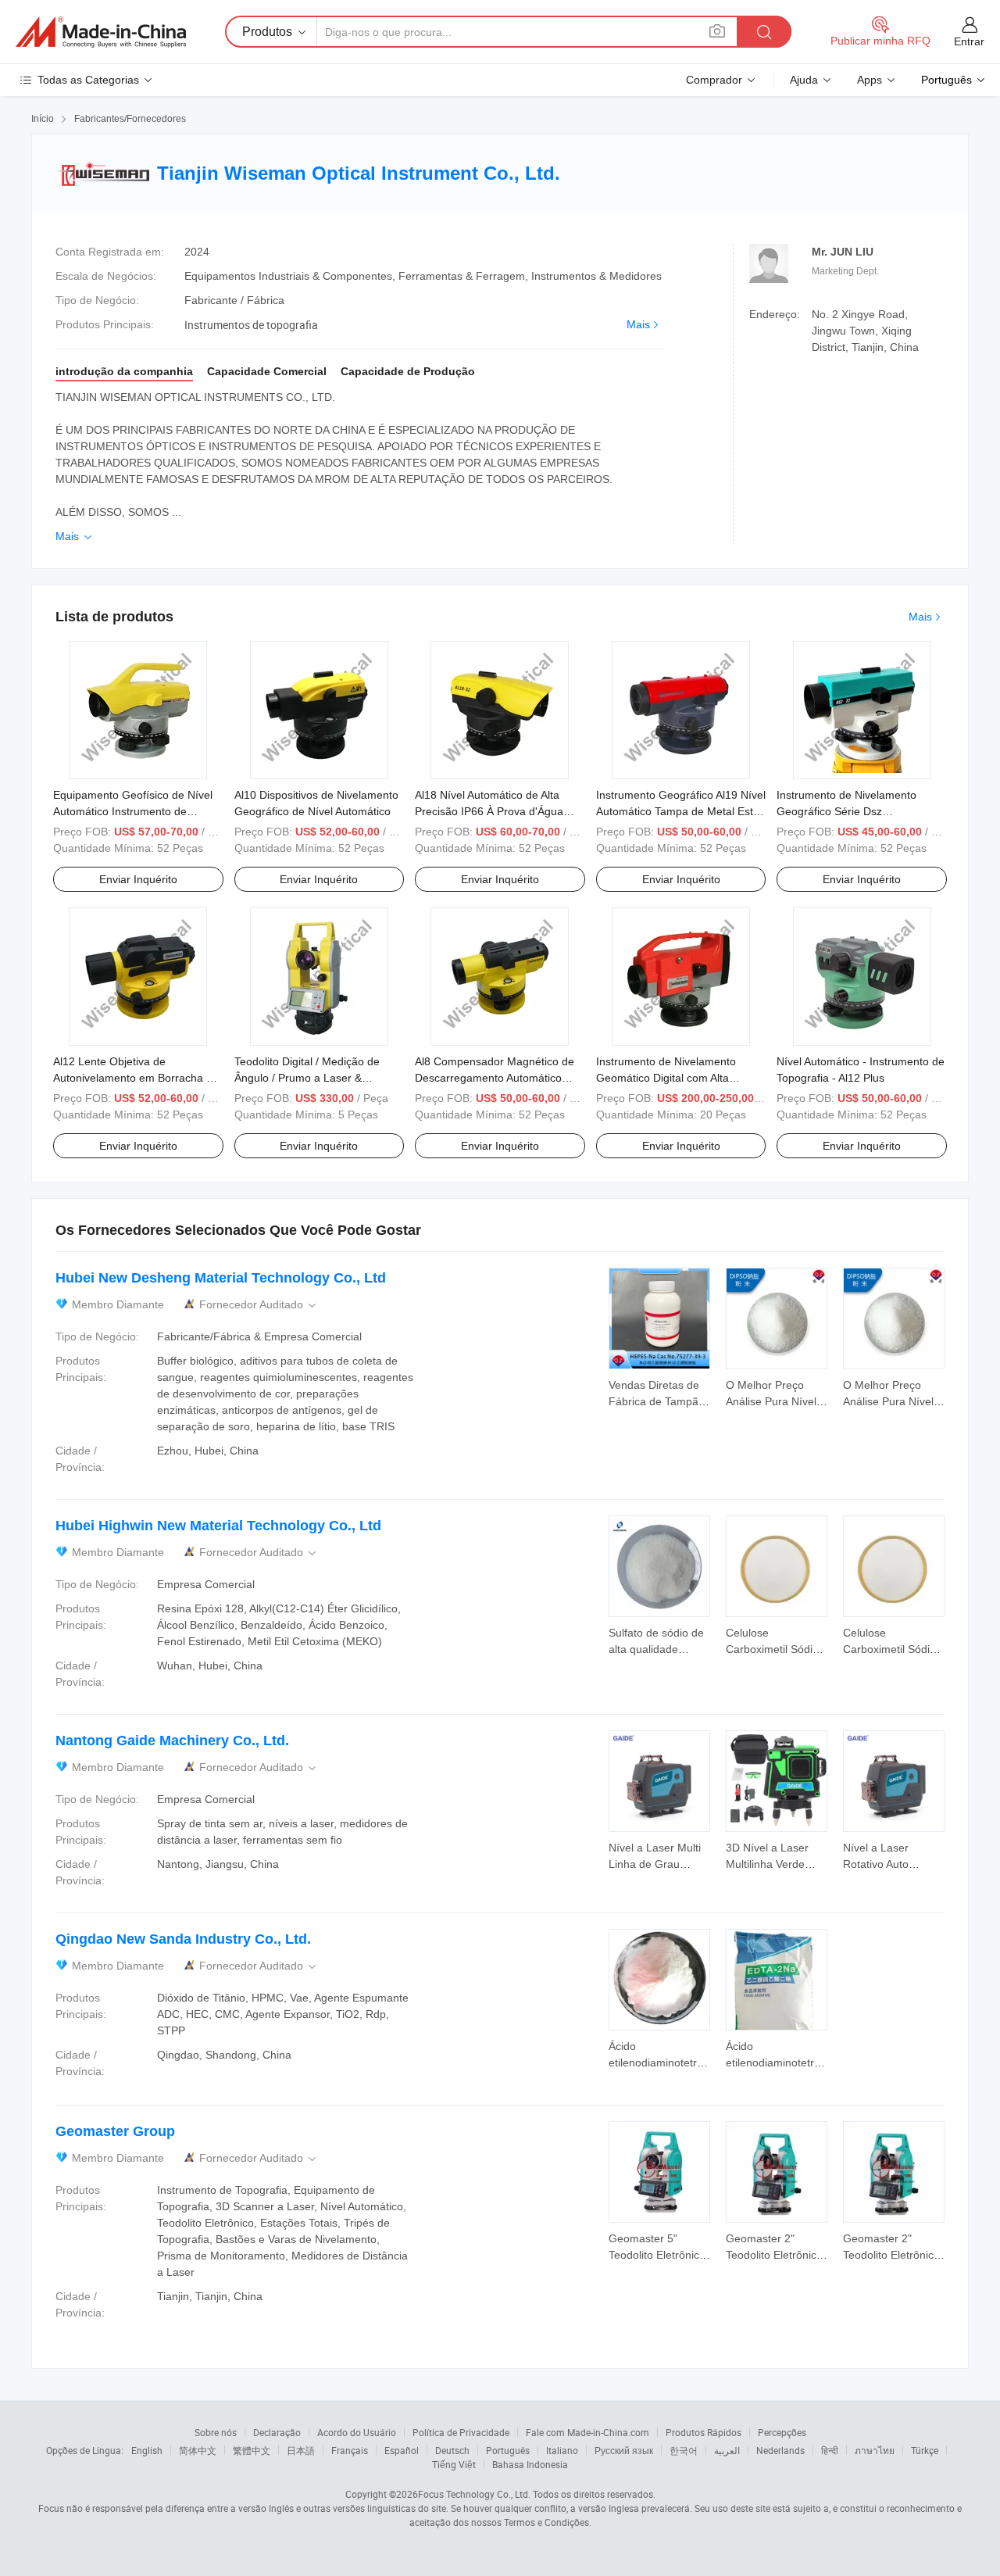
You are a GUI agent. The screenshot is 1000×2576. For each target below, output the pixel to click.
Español (402, 2450)
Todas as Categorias (88, 80)
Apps (870, 80)
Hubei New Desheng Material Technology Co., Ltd (221, 1278)
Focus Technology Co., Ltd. (474, 2494)
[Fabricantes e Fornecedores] (101, 32)
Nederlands (780, 2450)
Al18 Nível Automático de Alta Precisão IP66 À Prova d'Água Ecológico (489, 811)
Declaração (277, 2432)
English (147, 2450)
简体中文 (198, 2450)
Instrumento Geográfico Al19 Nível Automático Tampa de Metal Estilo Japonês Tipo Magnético (681, 811)
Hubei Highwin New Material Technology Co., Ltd (218, 1526)
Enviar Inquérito (138, 879)
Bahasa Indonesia (530, 2464)
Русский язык (624, 2450)
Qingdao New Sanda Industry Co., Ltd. (183, 1939)
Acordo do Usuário (357, 2432)
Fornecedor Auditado (259, 1305)
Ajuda (804, 80)
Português (508, 2450)
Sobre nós (216, 2432)
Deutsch (452, 2450)
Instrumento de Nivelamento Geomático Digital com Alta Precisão (666, 1078)
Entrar (969, 41)
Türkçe (925, 2450)
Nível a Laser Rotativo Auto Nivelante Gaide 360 (893, 1864)
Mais (638, 324)
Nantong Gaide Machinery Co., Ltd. (172, 1741)
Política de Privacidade (461, 2432)
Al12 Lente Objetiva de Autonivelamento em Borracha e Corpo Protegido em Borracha (133, 1078)
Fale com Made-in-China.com (587, 2432)
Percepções (782, 2432)
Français (350, 2450)
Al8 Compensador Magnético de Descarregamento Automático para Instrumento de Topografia (495, 1078)
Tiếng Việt (454, 2464)
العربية (727, 2450)
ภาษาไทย (875, 2450)
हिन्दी (830, 2450)
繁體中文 (252, 2450)
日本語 (301, 2450)
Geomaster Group (115, 2131)
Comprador (714, 80)
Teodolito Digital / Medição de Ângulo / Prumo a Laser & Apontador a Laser (307, 1078)
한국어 (684, 2450)
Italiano (562, 2450)
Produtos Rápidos (704, 2432)
